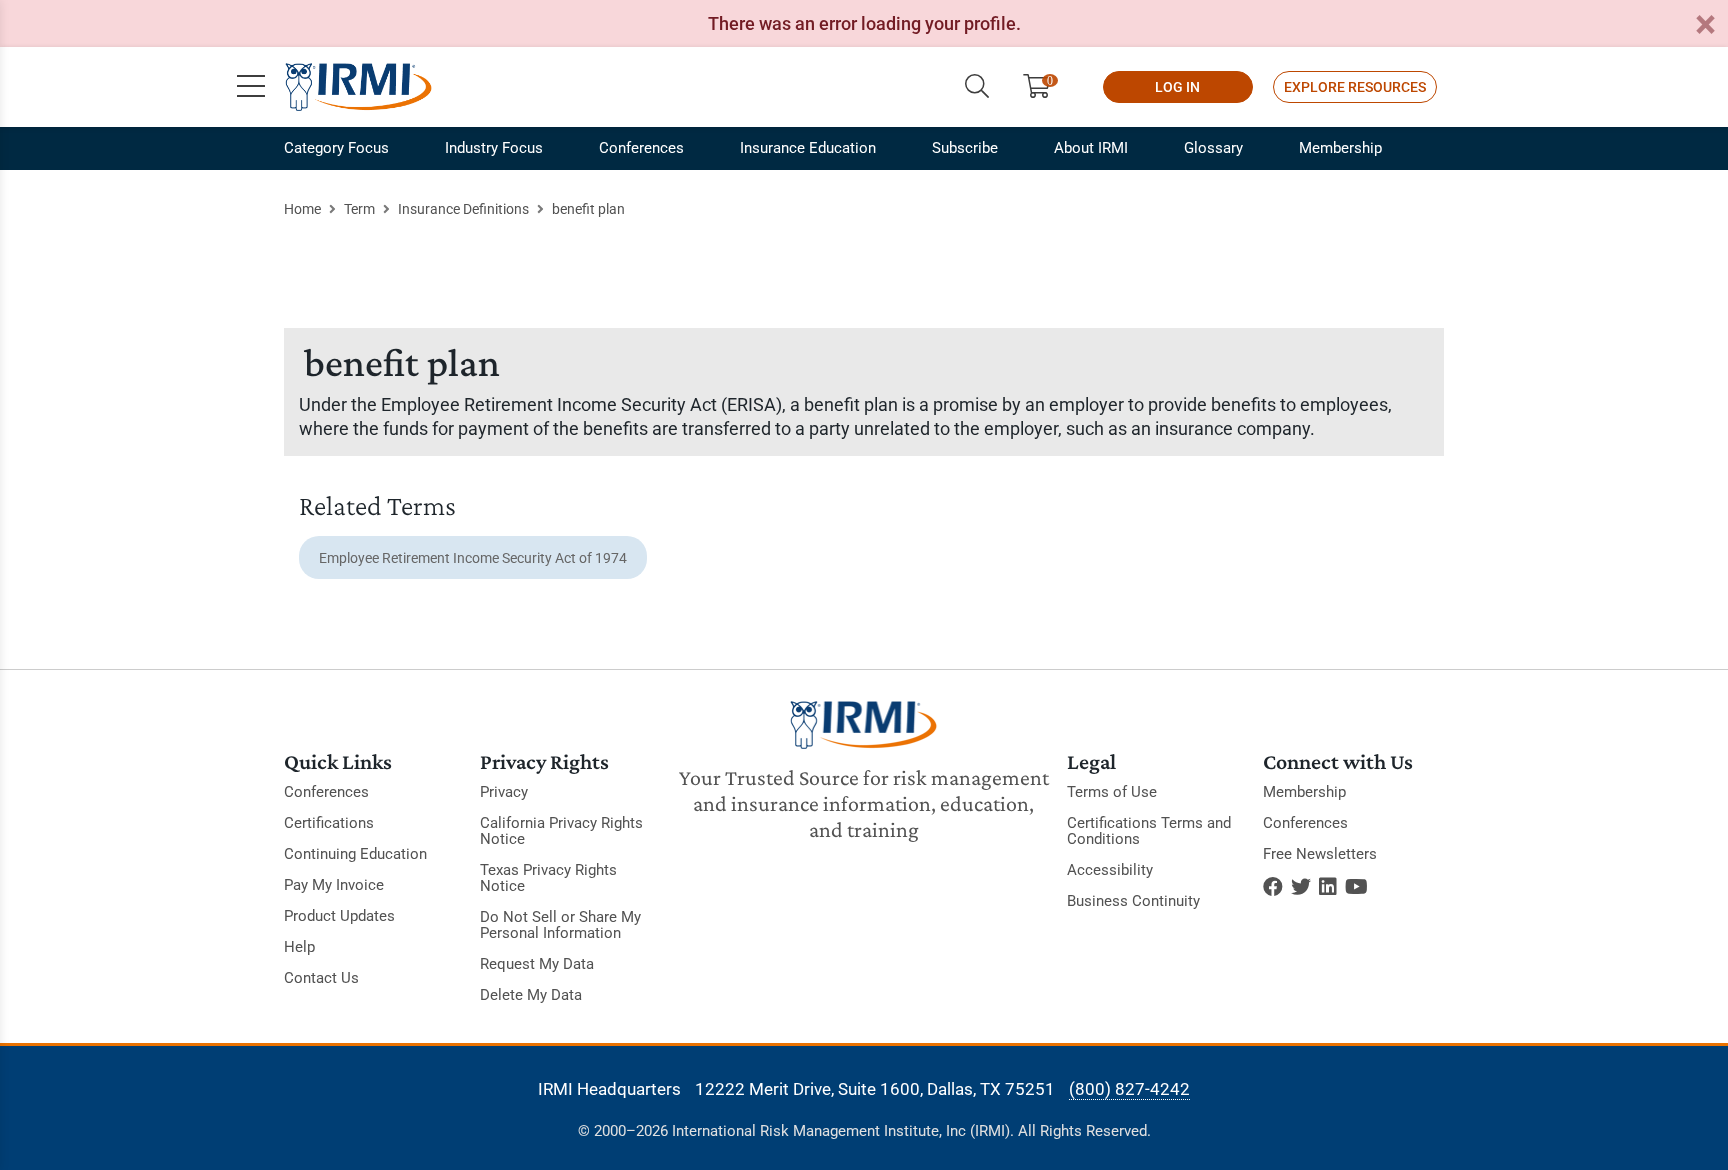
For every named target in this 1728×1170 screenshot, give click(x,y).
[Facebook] (1273, 887)
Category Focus (336, 148)
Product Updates (339, 916)
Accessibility (1110, 870)
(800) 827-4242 (1129, 1089)
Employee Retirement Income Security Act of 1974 (473, 558)
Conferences (641, 148)
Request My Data (537, 964)
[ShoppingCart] (1044, 87)
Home (302, 209)
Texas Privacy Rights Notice (548, 878)
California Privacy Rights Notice (561, 831)
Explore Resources (1355, 87)
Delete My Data (531, 995)
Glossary (1213, 148)
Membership (1340, 148)
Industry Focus (494, 148)
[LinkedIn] (1328, 887)
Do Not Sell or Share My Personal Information (560, 925)
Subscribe (965, 148)
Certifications (329, 823)
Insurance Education (808, 148)
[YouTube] (1356, 887)
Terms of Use (1112, 792)
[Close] (1705, 25)
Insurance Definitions (463, 209)
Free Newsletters (1320, 854)
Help (299, 947)
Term (359, 209)
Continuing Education (355, 854)
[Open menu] (251, 87)
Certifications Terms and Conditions (1149, 831)
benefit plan (588, 209)
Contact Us (321, 978)
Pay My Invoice (334, 885)
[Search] (977, 87)
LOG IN (1177, 87)
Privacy (504, 792)
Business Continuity (1133, 901)
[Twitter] (1301, 887)
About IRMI (1091, 148)
